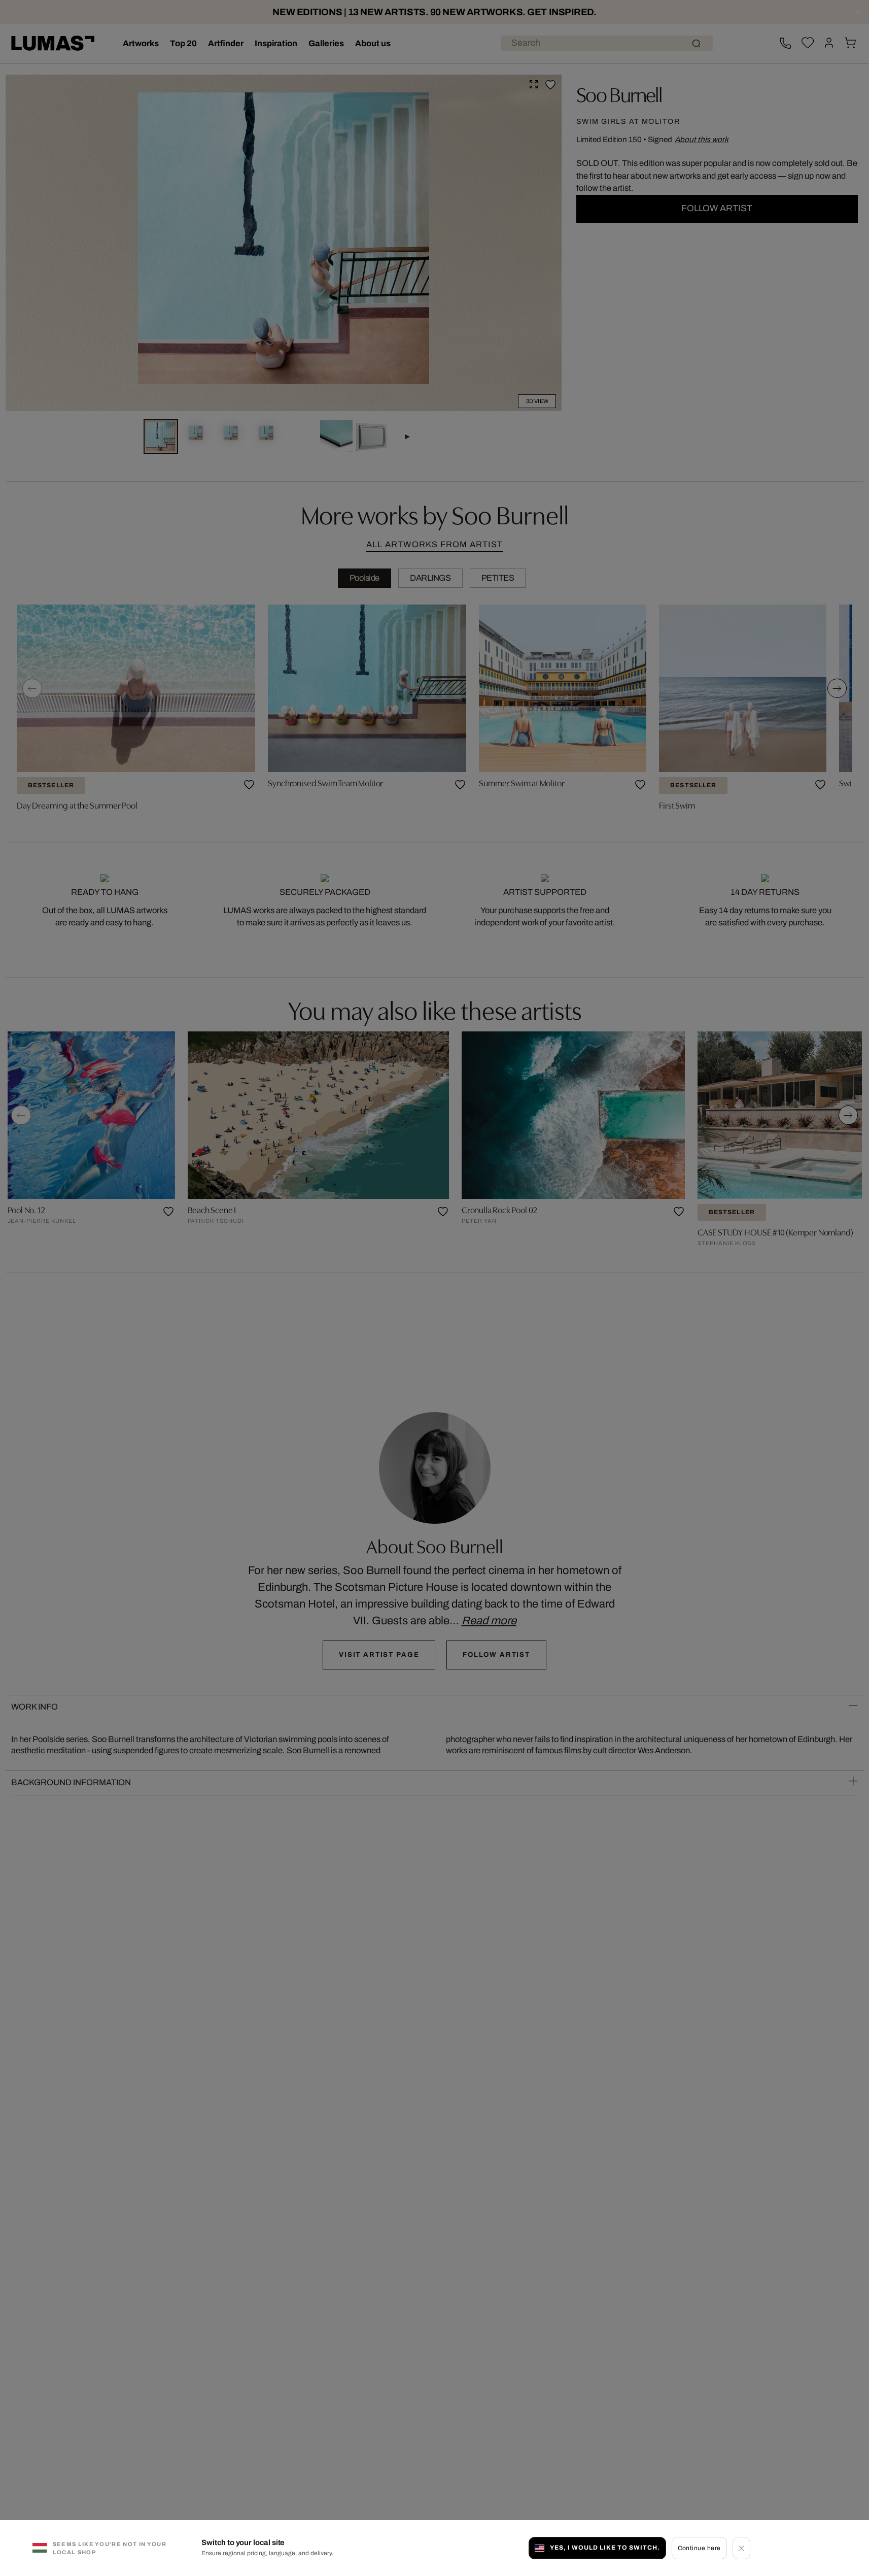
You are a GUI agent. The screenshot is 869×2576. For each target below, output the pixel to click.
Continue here (699, 2548)
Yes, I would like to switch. (605, 2548)
